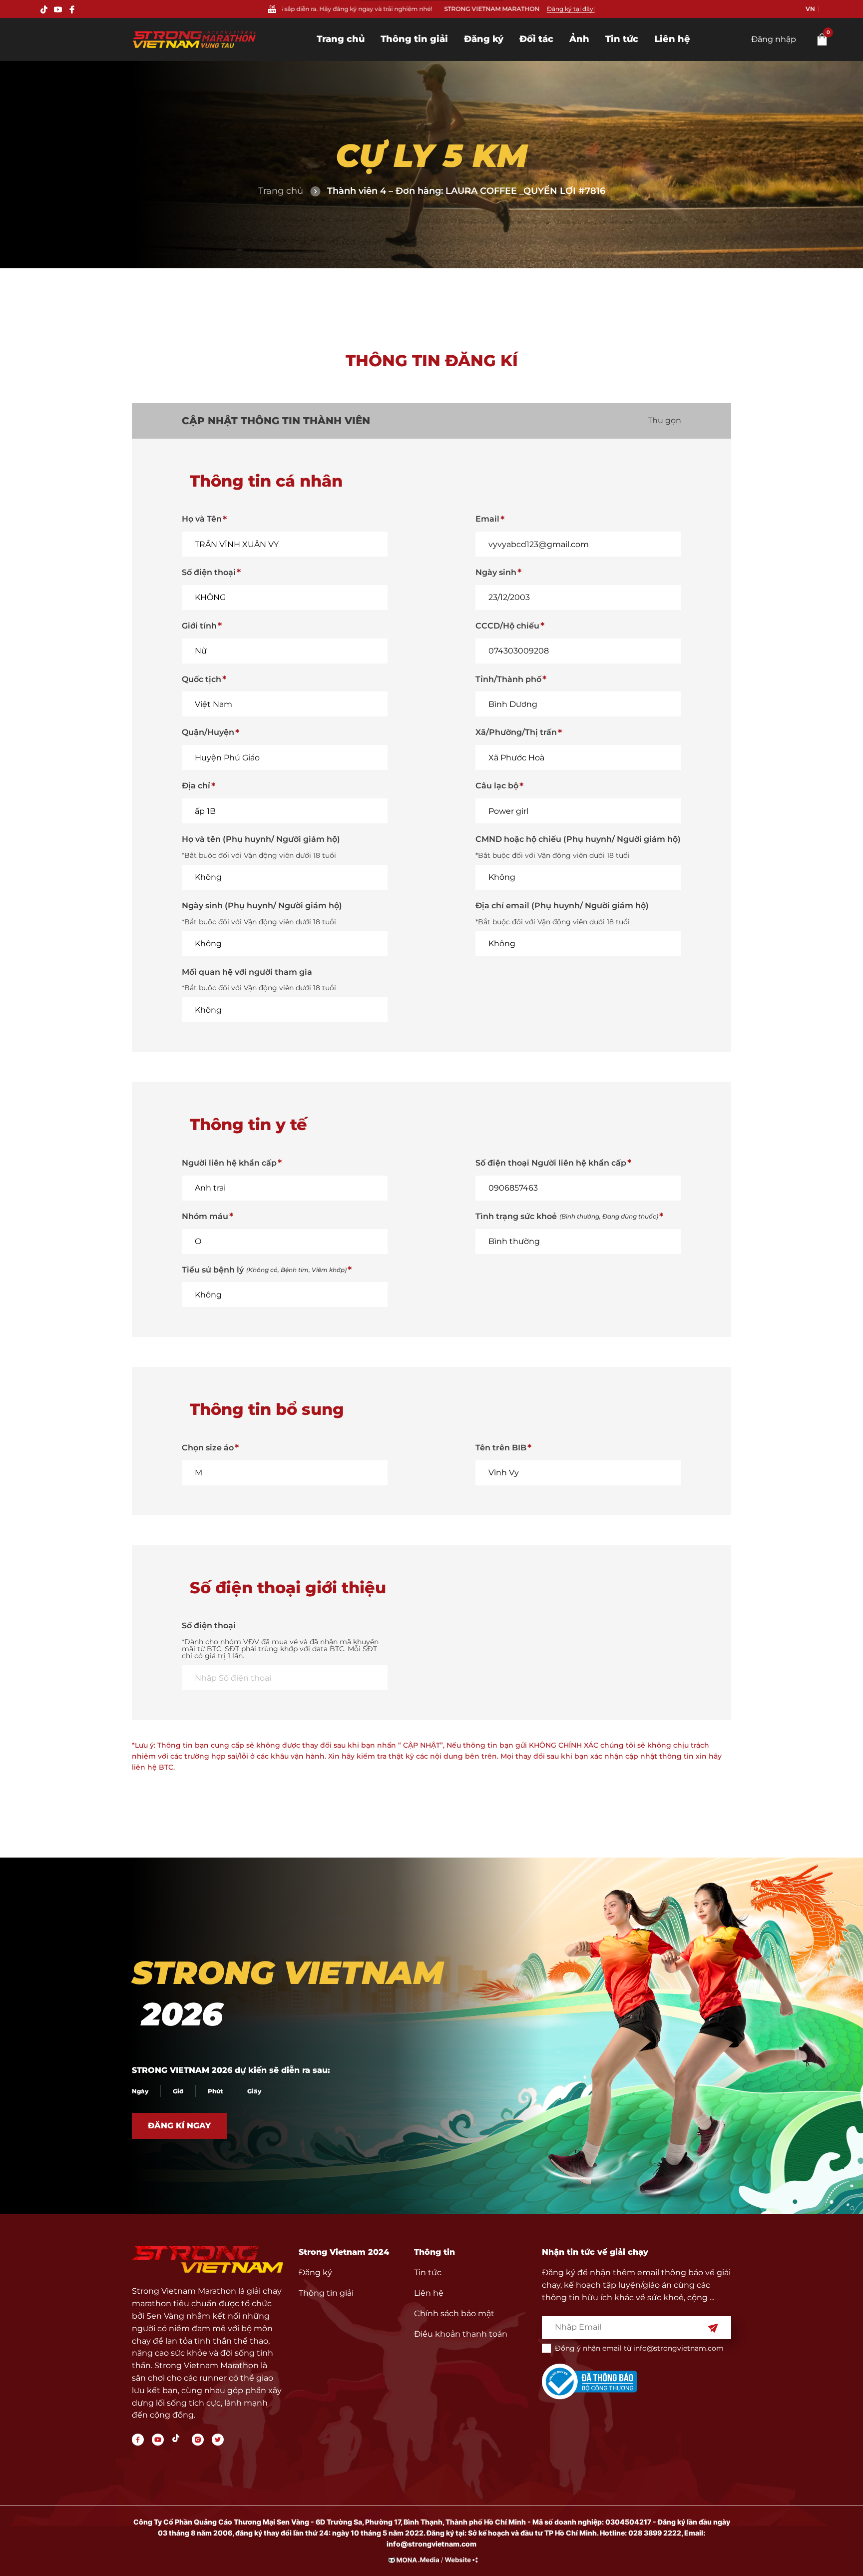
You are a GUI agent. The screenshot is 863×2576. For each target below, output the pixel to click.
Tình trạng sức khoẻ (567, 1216)
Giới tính (199, 626)
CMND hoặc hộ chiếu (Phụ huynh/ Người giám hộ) (578, 839)
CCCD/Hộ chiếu (507, 626)
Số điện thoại (209, 572)
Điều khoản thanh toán (461, 2334)
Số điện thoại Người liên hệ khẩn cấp (551, 1163)
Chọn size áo (208, 1448)
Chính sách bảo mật (454, 2313)
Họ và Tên (202, 519)
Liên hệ (672, 39)
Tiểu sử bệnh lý (264, 1270)
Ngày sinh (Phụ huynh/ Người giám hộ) (262, 906)
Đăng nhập (774, 39)
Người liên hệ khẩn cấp (229, 1163)
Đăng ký (484, 39)
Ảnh (579, 39)
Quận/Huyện (208, 732)
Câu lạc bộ (497, 786)
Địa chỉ (196, 786)
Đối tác (536, 39)
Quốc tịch (202, 679)
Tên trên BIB (501, 1448)
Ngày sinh (496, 572)
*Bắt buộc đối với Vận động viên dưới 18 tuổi (259, 855)
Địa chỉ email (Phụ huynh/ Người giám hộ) (562, 906)
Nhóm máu (205, 1216)
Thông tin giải (414, 39)
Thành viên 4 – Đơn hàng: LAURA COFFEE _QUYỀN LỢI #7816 (466, 191)
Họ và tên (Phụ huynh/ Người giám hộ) (261, 839)
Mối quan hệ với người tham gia (247, 972)
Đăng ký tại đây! (571, 9)
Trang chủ (341, 39)
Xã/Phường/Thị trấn (516, 732)
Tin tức (622, 39)
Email (487, 519)
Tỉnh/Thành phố (508, 679)
